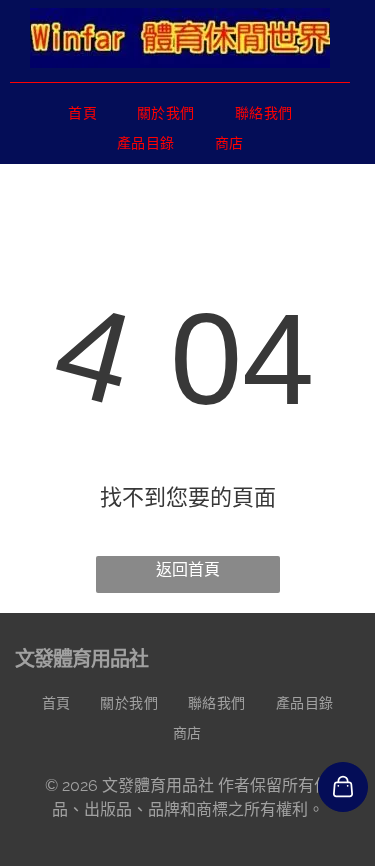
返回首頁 (188, 569)
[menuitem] (82, 113)
